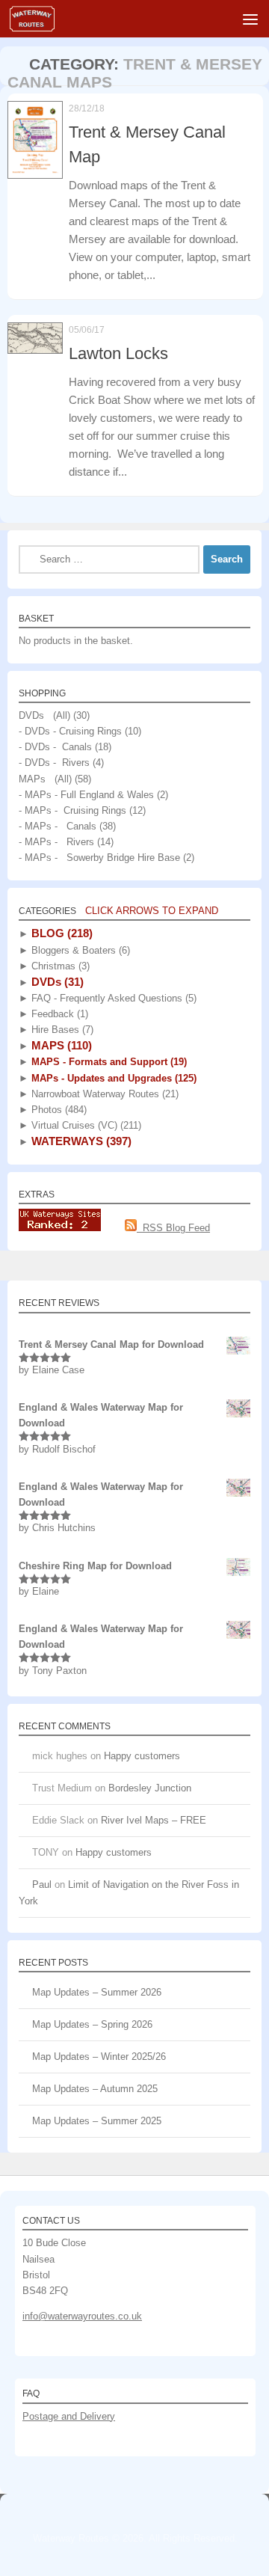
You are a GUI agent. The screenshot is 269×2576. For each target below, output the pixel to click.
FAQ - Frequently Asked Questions (112, 998)
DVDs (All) (44, 715)
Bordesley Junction (150, 1788)
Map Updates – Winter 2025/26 (99, 2057)
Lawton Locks (118, 353)
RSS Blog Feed (173, 1228)
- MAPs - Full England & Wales (86, 795)
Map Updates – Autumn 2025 (95, 2089)
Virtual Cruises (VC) (85, 1125)
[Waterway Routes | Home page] (40, 19)
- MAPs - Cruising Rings (72, 810)
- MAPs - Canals (58, 826)
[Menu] (250, 19)
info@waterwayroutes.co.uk (82, 2316)
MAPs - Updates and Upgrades (112, 1078)
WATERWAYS (80, 1141)
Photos (58, 1110)
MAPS (60, 1045)
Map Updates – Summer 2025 (97, 2121)
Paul (42, 1885)
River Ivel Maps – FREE (154, 1820)
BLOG (61, 933)
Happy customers (142, 1756)
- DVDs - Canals (55, 747)
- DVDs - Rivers (54, 763)
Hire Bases (61, 1030)
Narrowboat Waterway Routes (103, 1094)
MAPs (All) (45, 779)
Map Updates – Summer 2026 (97, 1992)
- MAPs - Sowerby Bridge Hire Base (99, 858)
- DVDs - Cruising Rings (70, 731)
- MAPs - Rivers (56, 842)
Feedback (58, 1014)
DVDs (56, 982)
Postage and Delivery (69, 2416)
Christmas (59, 966)
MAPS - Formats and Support (108, 1062)
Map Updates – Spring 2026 (92, 2024)
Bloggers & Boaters (79, 950)
